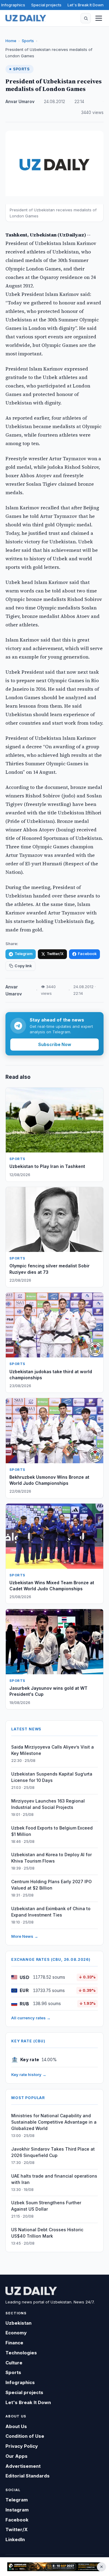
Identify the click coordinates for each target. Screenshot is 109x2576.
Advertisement (23, 2466)
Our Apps (17, 2456)
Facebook (87, 954)
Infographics (13, 5)
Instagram (17, 2510)
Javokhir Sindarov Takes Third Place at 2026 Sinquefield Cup (53, 2152)
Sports (28, 41)
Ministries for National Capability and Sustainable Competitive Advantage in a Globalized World (54, 2122)
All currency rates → (31, 2018)
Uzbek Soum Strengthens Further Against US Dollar (46, 2206)
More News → (25, 1936)
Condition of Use (25, 2436)
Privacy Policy (22, 2446)
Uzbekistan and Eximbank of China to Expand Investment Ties (51, 1912)
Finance (14, 2343)
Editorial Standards (28, 2476)
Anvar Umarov (20, 102)
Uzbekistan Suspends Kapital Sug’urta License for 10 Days (52, 1777)
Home (11, 41)
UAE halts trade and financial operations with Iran (54, 2179)
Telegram (23, 954)
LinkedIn (15, 2539)
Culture (14, 2363)
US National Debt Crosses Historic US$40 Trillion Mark (47, 2233)
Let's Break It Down (86, 5)
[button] (86, 18)
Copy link (23, 966)
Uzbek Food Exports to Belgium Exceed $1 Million (52, 1831)
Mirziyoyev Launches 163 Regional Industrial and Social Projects (48, 1804)
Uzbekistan (18, 2323)
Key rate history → (29, 2075)
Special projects (46, 5)
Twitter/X (55, 954)
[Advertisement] (54, 2567)
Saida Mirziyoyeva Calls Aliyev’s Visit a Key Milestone (53, 1750)
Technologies (21, 2353)
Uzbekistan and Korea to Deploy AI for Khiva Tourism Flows (51, 1858)
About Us (16, 2426)
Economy (16, 2333)
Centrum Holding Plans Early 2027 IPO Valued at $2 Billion (51, 1885)
